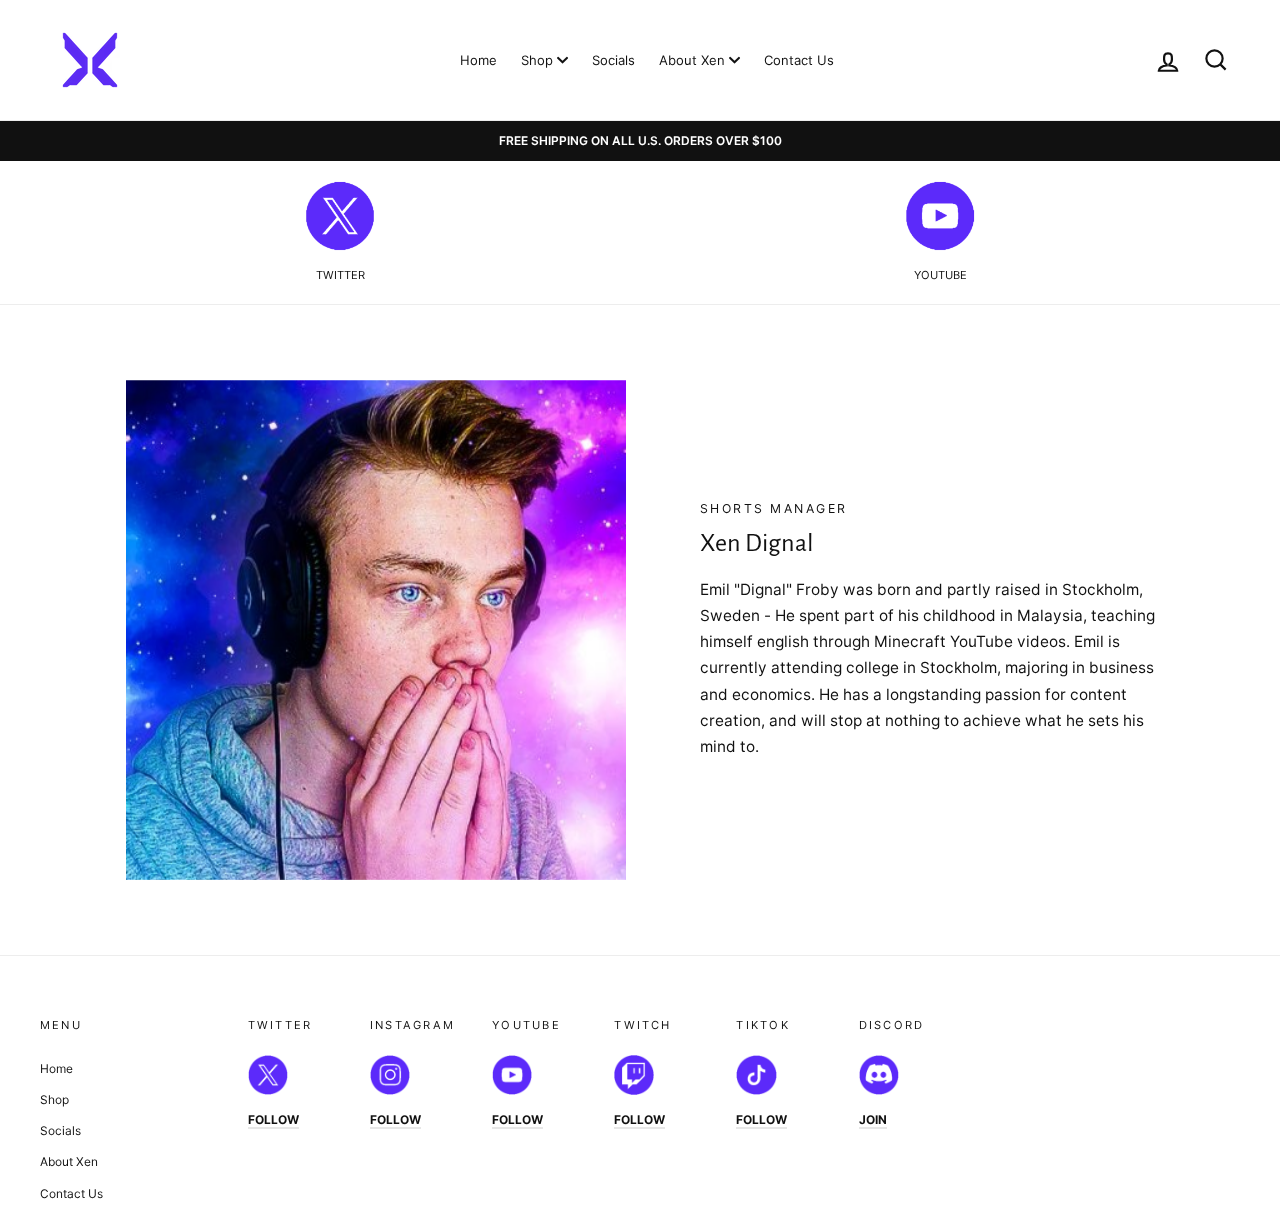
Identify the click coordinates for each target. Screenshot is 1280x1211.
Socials (613, 60)
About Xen (694, 60)
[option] (640, 141)
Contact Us (799, 60)
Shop (539, 60)
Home (478, 60)
